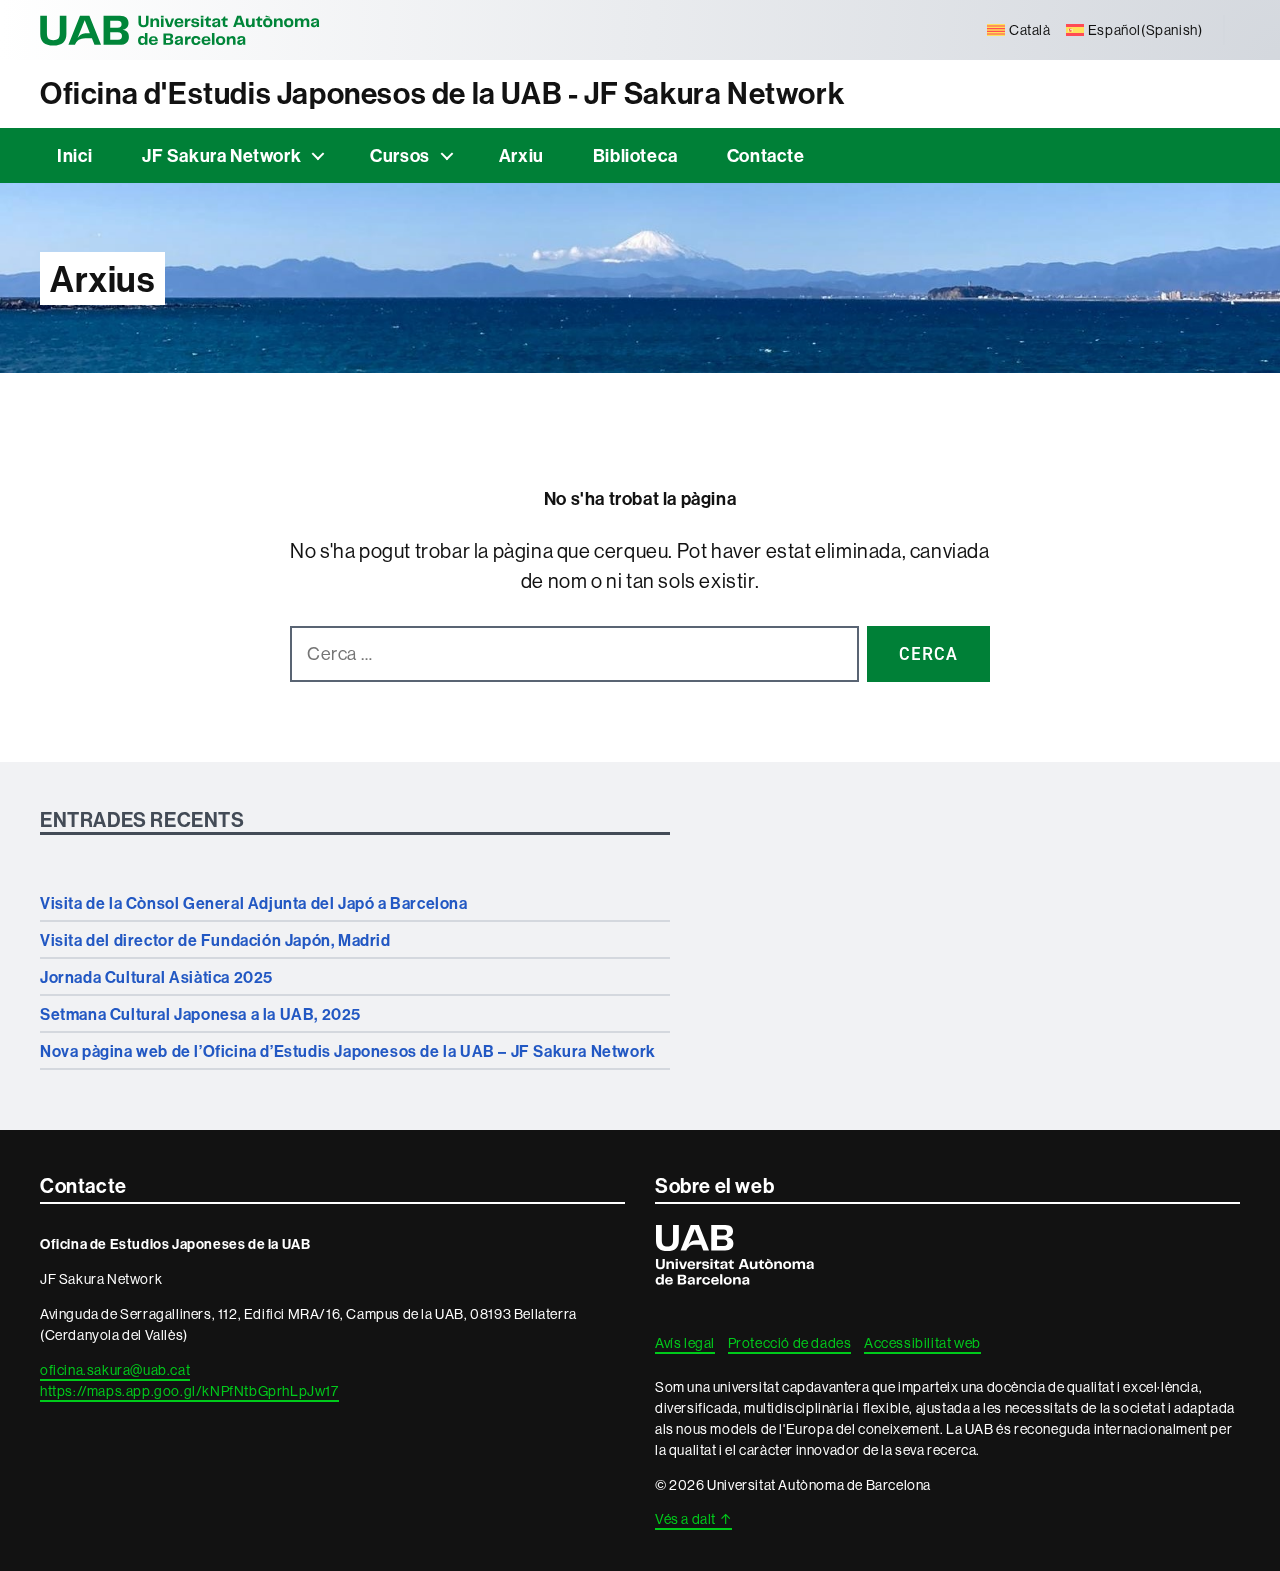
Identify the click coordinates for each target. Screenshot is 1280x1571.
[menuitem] (1018, 30)
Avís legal (685, 1343)
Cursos (400, 155)
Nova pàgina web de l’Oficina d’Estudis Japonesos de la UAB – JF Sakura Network (348, 1051)
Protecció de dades (790, 1343)
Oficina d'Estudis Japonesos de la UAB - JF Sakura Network (442, 93)
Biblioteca (635, 155)
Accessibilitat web (922, 1343)
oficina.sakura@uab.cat (115, 1370)
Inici (75, 155)
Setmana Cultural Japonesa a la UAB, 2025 (200, 1014)
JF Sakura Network (221, 155)
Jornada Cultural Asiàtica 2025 (156, 977)
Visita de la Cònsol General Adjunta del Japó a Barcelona (254, 903)
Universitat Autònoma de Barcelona (180, 30)
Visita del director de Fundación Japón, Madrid (215, 940)
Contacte (766, 155)
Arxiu (521, 155)
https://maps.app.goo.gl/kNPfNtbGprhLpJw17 (189, 1391)
